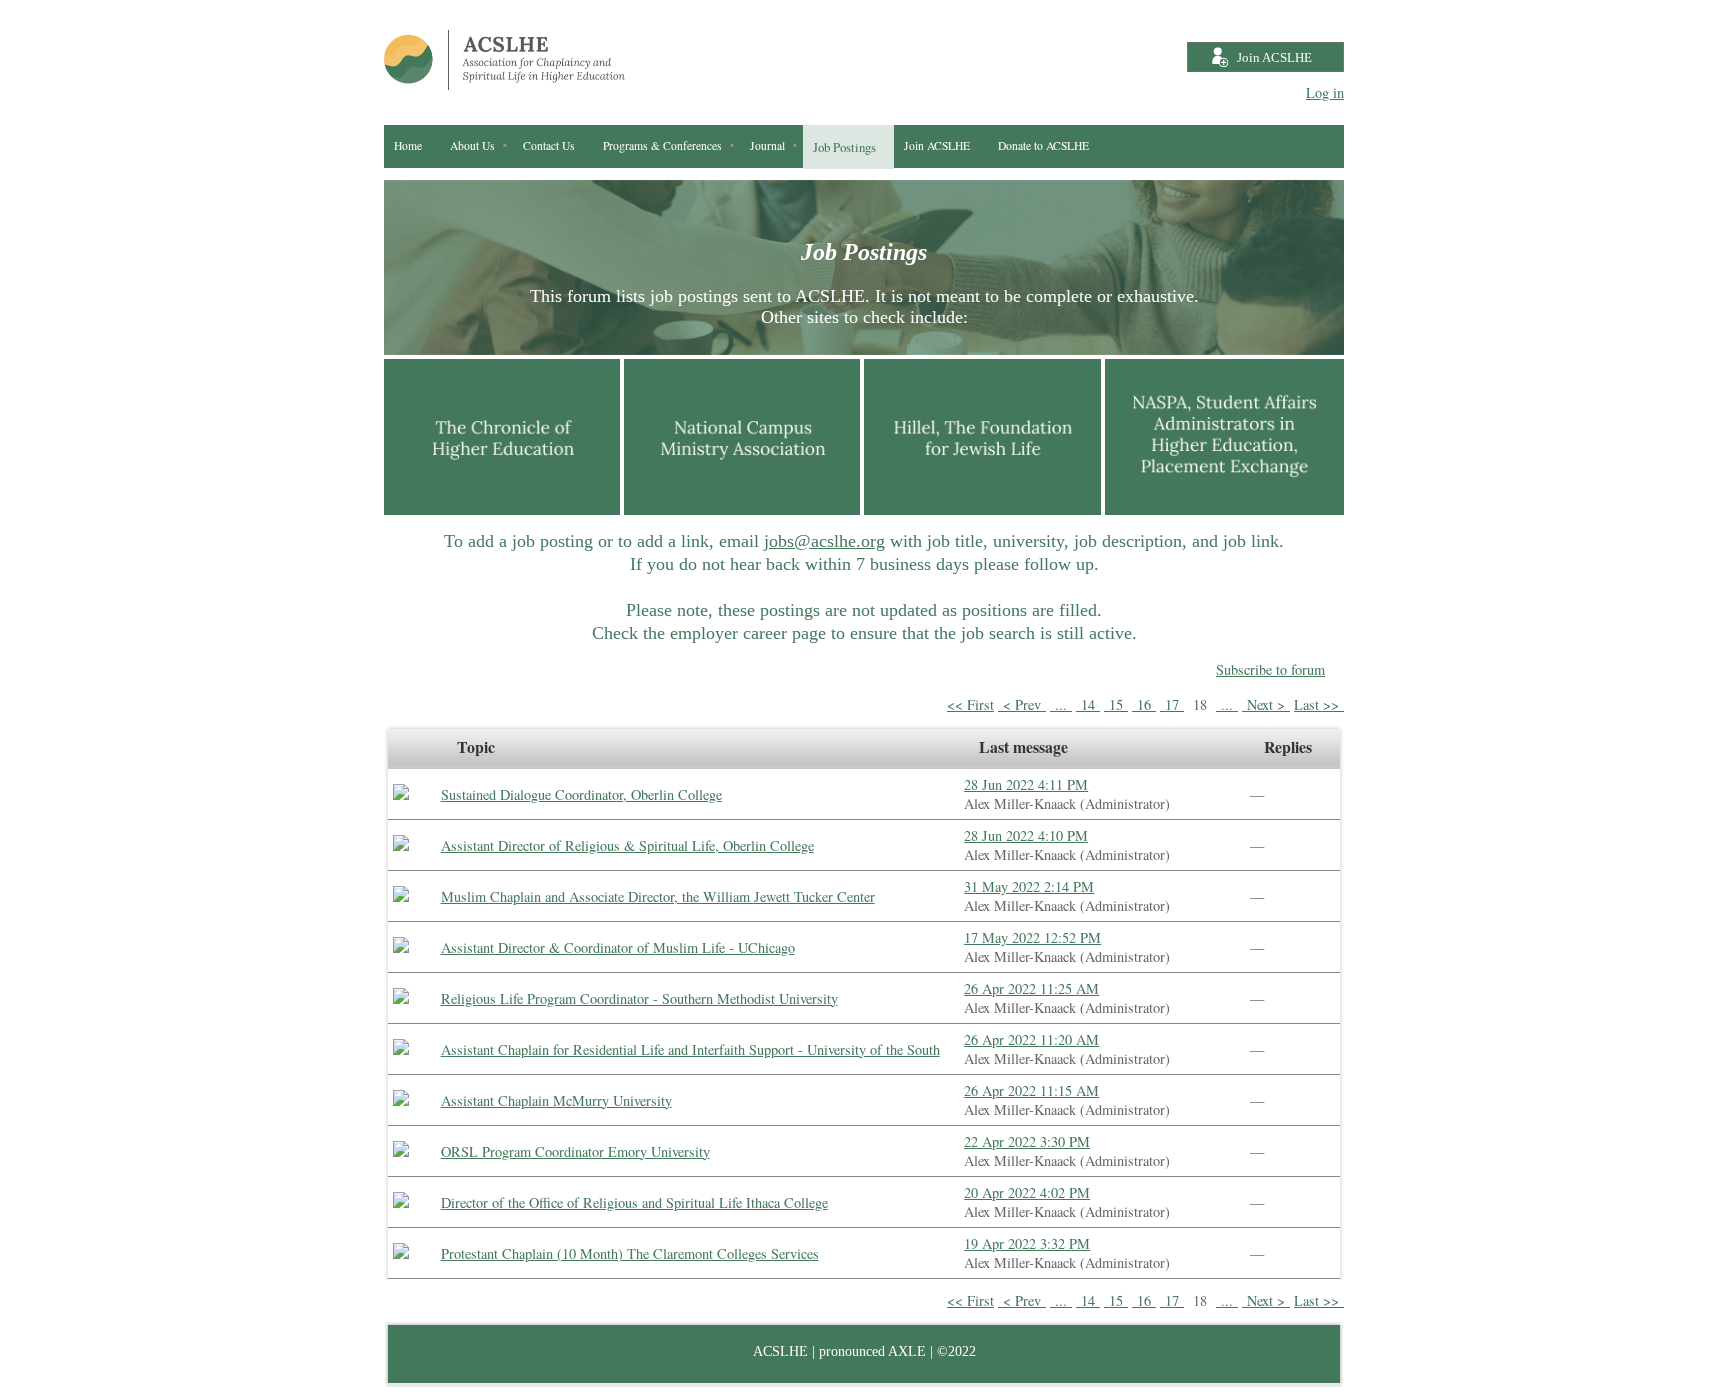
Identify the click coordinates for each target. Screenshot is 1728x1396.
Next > (1266, 704)
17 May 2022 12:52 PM (1032, 937)
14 (1088, 704)
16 (1144, 704)
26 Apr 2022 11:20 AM (1031, 1039)
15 (1116, 704)
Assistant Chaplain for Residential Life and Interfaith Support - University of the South (690, 1049)
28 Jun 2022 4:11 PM (1026, 784)
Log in (1325, 92)
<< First (970, 704)
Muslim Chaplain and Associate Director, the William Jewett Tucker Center (658, 896)
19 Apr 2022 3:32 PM (1027, 1243)
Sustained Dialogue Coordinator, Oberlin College (581, 794)
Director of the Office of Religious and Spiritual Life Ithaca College (634, 1202)
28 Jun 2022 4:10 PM (1026, 835)
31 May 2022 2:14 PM (1029, 886)
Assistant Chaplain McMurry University (556, 1100)
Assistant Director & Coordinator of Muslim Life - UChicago (618, 947)
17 (1172, 704)
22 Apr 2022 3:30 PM (1027, 1141)
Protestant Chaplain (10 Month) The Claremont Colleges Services (630, 1253)
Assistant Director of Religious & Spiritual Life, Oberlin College (627, 845)
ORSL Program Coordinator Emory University (575, 1151)
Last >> (1319, 704)
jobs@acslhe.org (824, 541)
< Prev (1022, 704)
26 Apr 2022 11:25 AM (1031, 988)
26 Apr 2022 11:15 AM (1031, 1090)
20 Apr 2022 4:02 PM (1027, 1192)
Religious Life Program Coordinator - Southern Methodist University (639, 998)
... (1061, 704)
